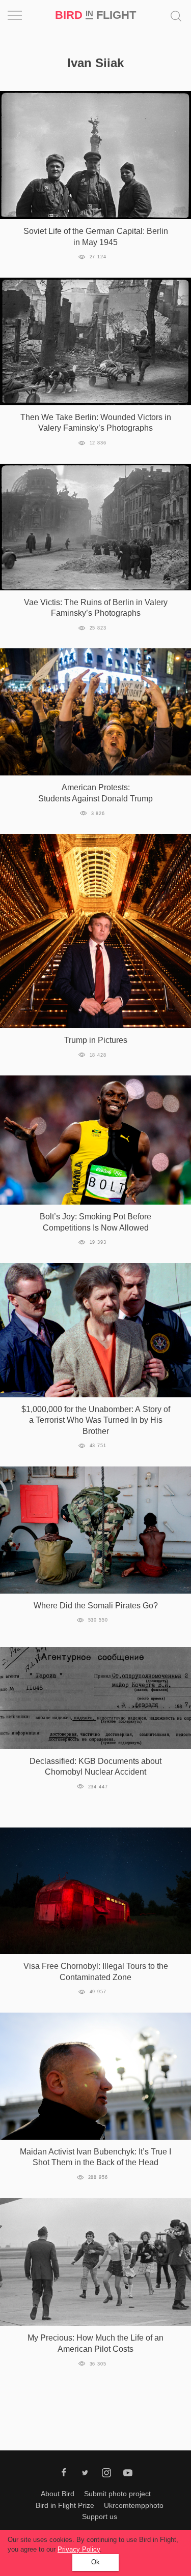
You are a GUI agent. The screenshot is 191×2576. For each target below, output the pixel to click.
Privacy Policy (79, 2549)
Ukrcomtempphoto (134, 2505)
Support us (100, 2517)
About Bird (58, 2494)
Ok (95, 2562)
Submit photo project (117, 2494)
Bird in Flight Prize (65, 2505)
